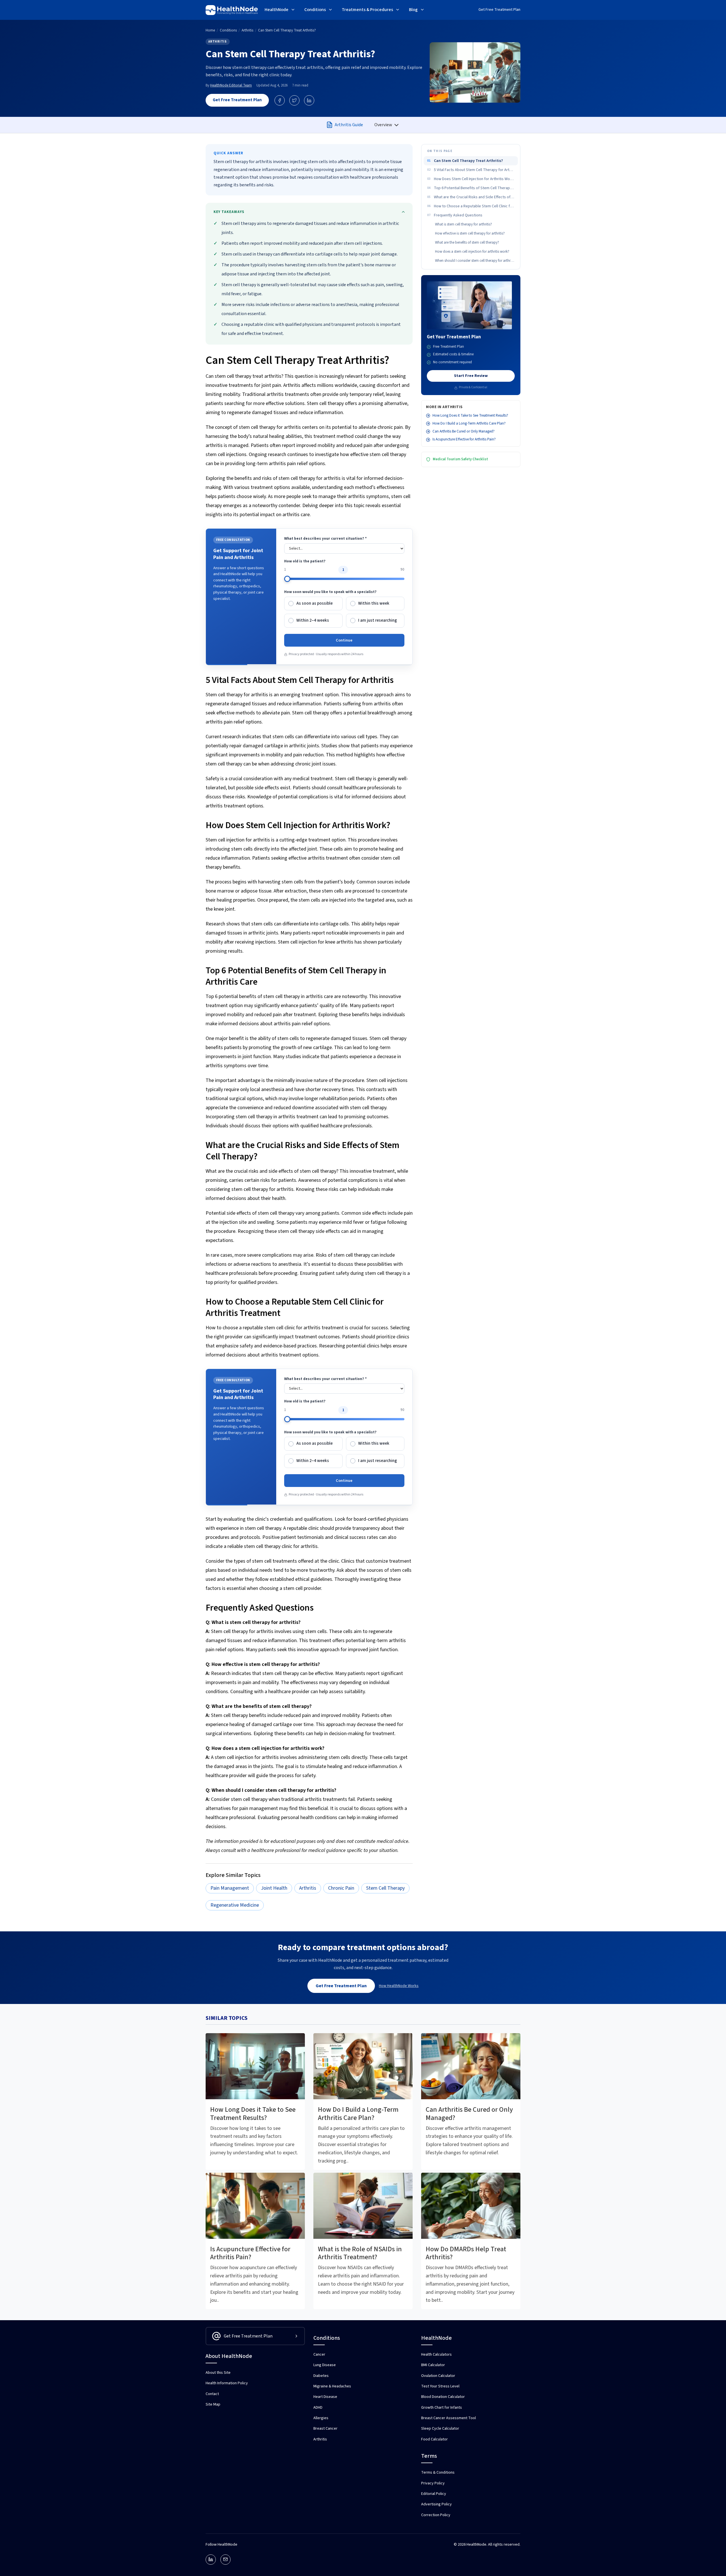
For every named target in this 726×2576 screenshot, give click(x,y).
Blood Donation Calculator (443, 2397)
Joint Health (274, 1888)
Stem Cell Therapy (385, 1888)
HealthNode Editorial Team (231, 85)
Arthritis (218, 42)
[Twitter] (294, 100)
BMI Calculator (433, 2365)
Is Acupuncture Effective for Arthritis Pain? (464, 440)
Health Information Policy (227, 2383)
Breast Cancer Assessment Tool (449, 2418)
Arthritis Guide (349, 125)
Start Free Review (471, 376)
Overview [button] (384, 125)
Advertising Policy (436, 2504)
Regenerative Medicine (235, 1905)
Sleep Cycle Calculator (440, 2429)
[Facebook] (280, 100)
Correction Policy (436, 2515)
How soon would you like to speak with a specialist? (330, 592)
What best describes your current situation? (325, 539)
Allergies (321, 2418)
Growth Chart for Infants (442, 2408)
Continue (344, 640)
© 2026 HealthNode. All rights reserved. (487, 2545)
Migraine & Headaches (332, 2386)
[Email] (225, 2560)
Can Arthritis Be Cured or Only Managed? (464, 431)
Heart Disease (325, 2397)
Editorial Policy (434, 2494)
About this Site (218, 2373)
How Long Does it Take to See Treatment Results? (470, 415)
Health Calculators (436, 2355)
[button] (280, 10)
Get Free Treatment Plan (499, 10)
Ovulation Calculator (438, 2376)
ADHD (318, 2408)
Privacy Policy (433, 2483)
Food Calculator (434, 2439)
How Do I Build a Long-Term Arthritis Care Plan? (469, 423)
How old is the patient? (305, 561)
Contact (212, 2394)
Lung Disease (325, 2365)
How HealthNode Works (399, 1986)
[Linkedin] (211, 2560)
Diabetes (321, 2376)
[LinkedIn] (309, 100)
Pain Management (230, 1888)
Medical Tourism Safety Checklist (460, 459)
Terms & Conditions (438, 2472)
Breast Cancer (325, 2429)
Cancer (319, 2355)
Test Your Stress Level (440, 2386)
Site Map (213, 2404)
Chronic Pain (341, 1888)
